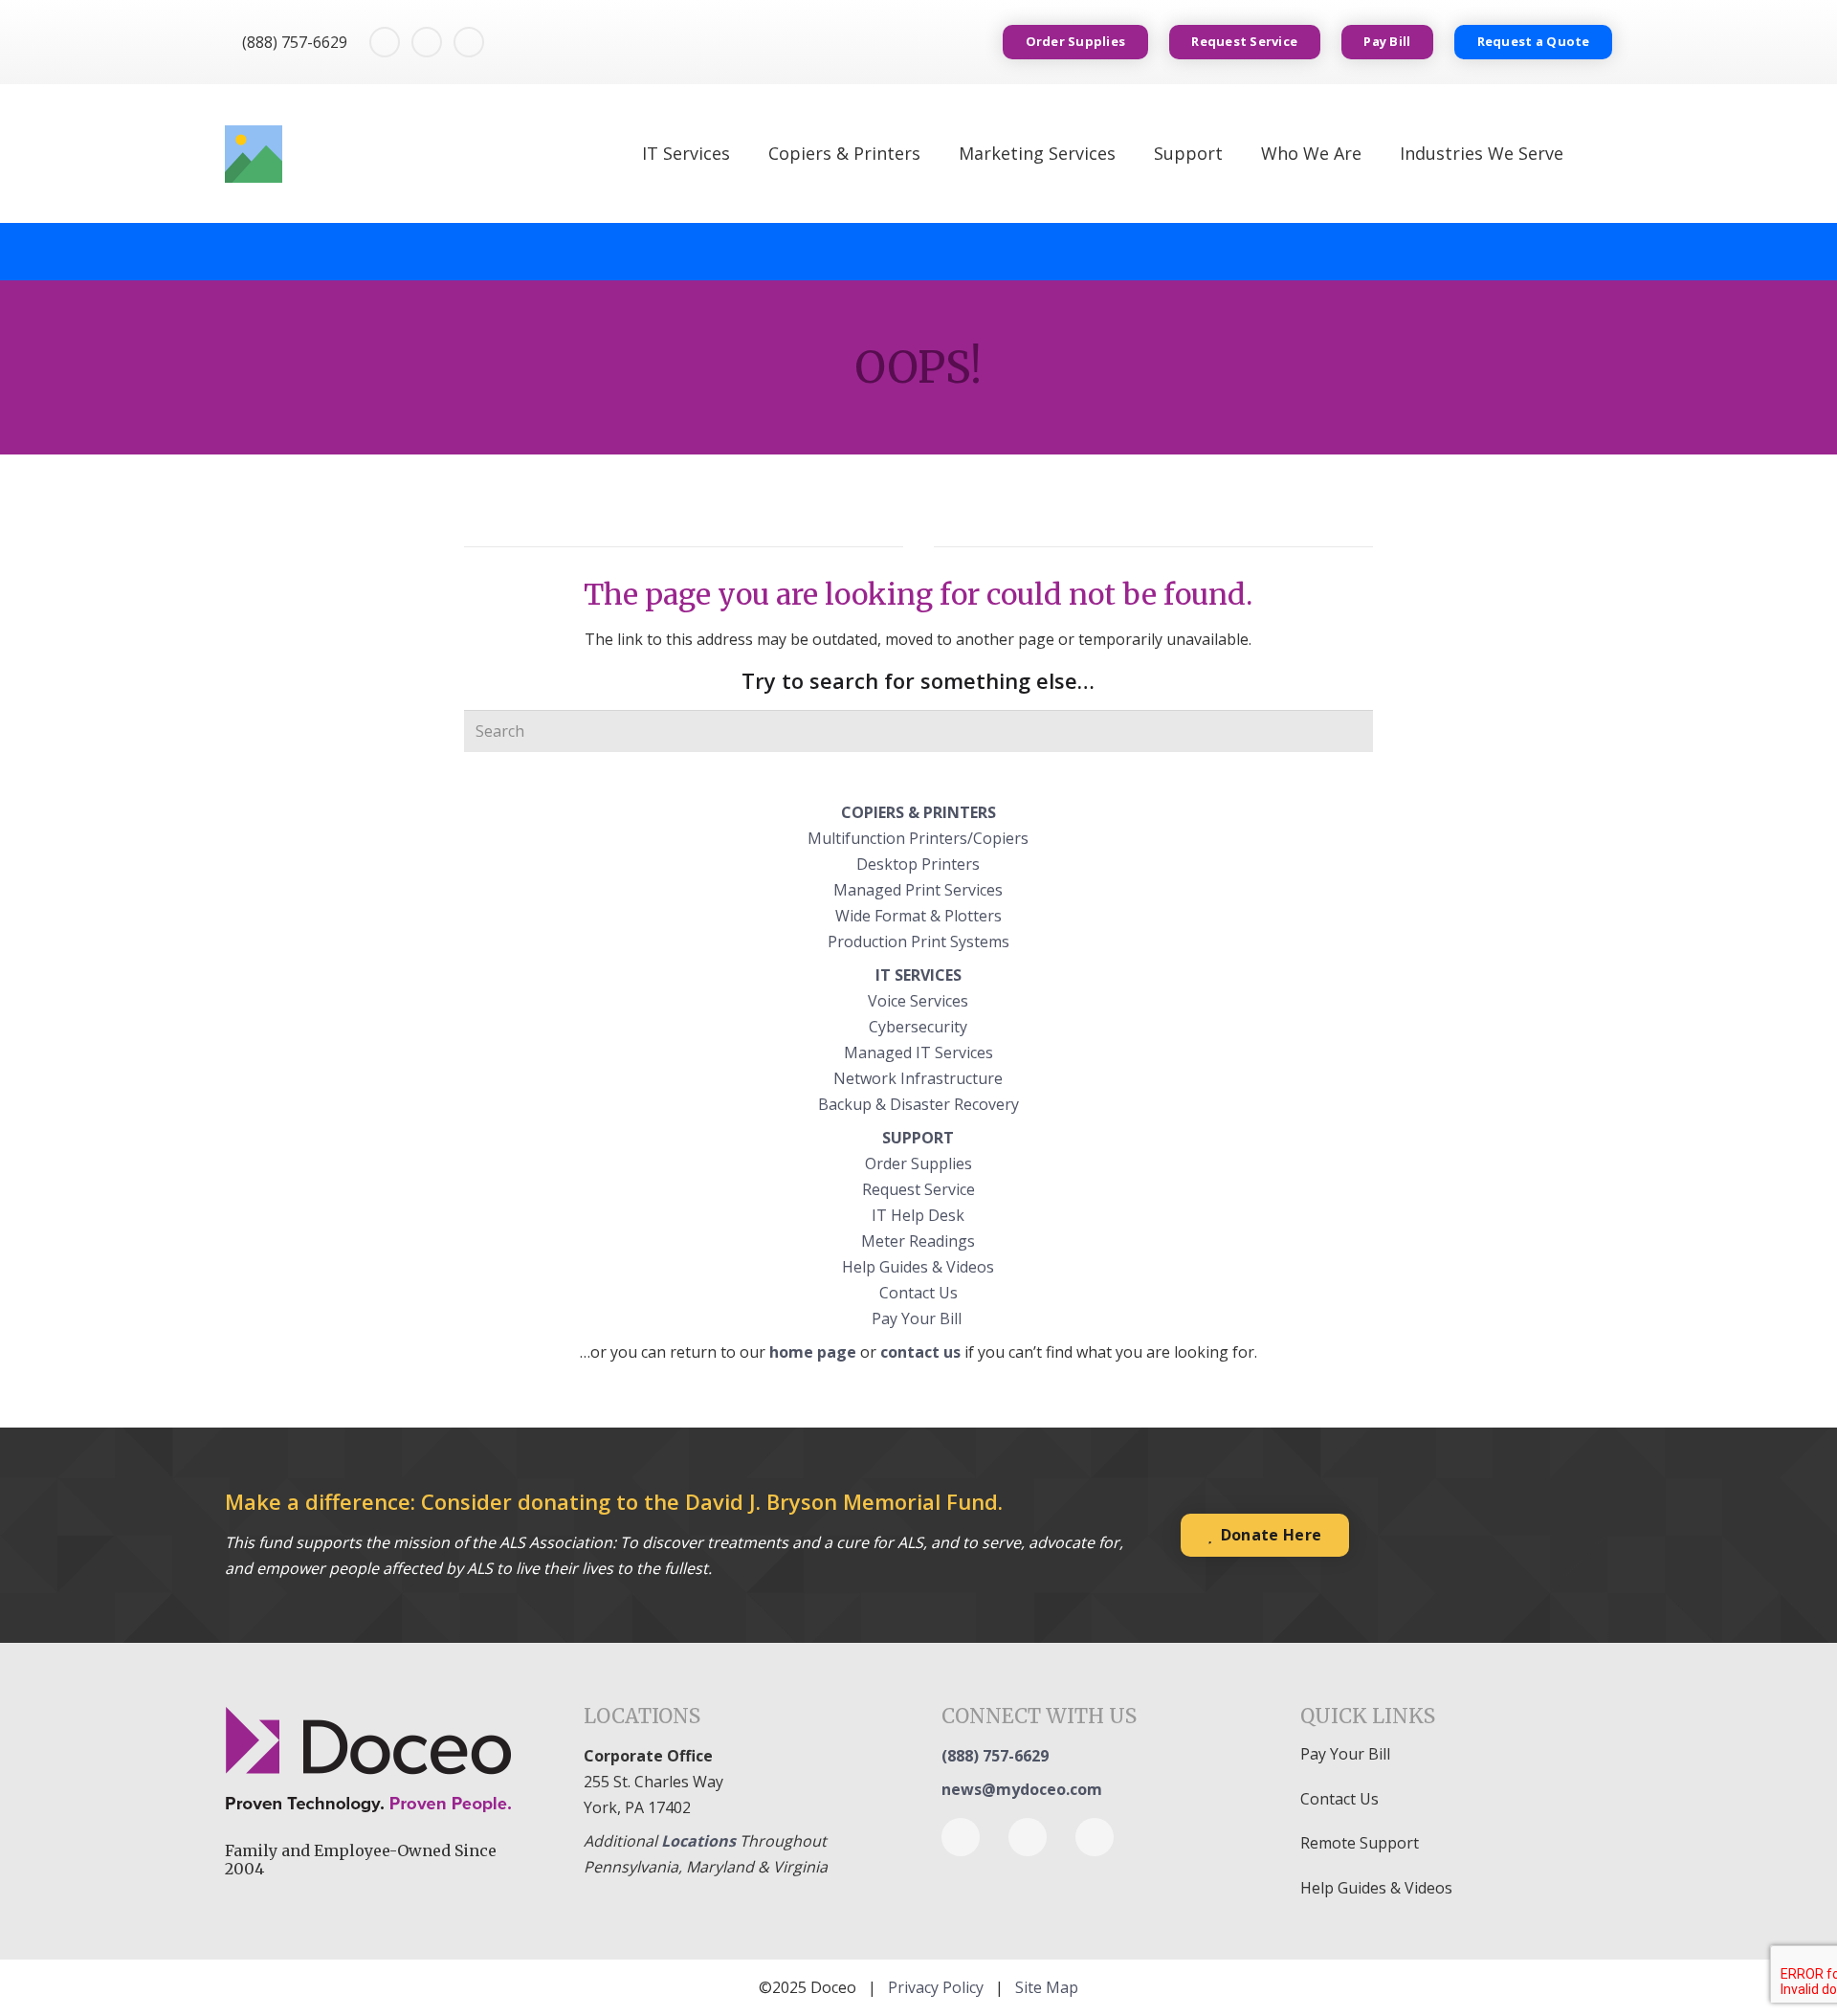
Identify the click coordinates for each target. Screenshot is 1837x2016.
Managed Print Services (918, 890)
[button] (1602, 154)
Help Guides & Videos (918, 1267)
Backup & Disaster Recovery (918, 1104)
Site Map (1047, 1987)
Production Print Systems (918, 942)
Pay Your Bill (918, 1318)
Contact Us (918, 1293)
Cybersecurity (918, 1027)
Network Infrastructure (918, 1078)
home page (813, 1352)
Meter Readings (918, 1241)
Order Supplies (918, 1163)
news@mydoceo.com (1022, 1789)
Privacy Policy (936, 1987)
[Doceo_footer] (381, 1761)
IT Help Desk (918, 1215)
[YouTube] (469, 42)
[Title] (254, 154)
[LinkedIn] (427, 42)
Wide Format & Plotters (918, 916)
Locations (698, 1841)
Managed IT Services (918, 1052)
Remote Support (1360, 1843)
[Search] (1352, 731)
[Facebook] (385, 42)
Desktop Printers (918, 864)
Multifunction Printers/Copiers (918, 838)
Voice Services (918, 1001)
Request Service (918, 1189)
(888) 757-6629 (995, 1756)
